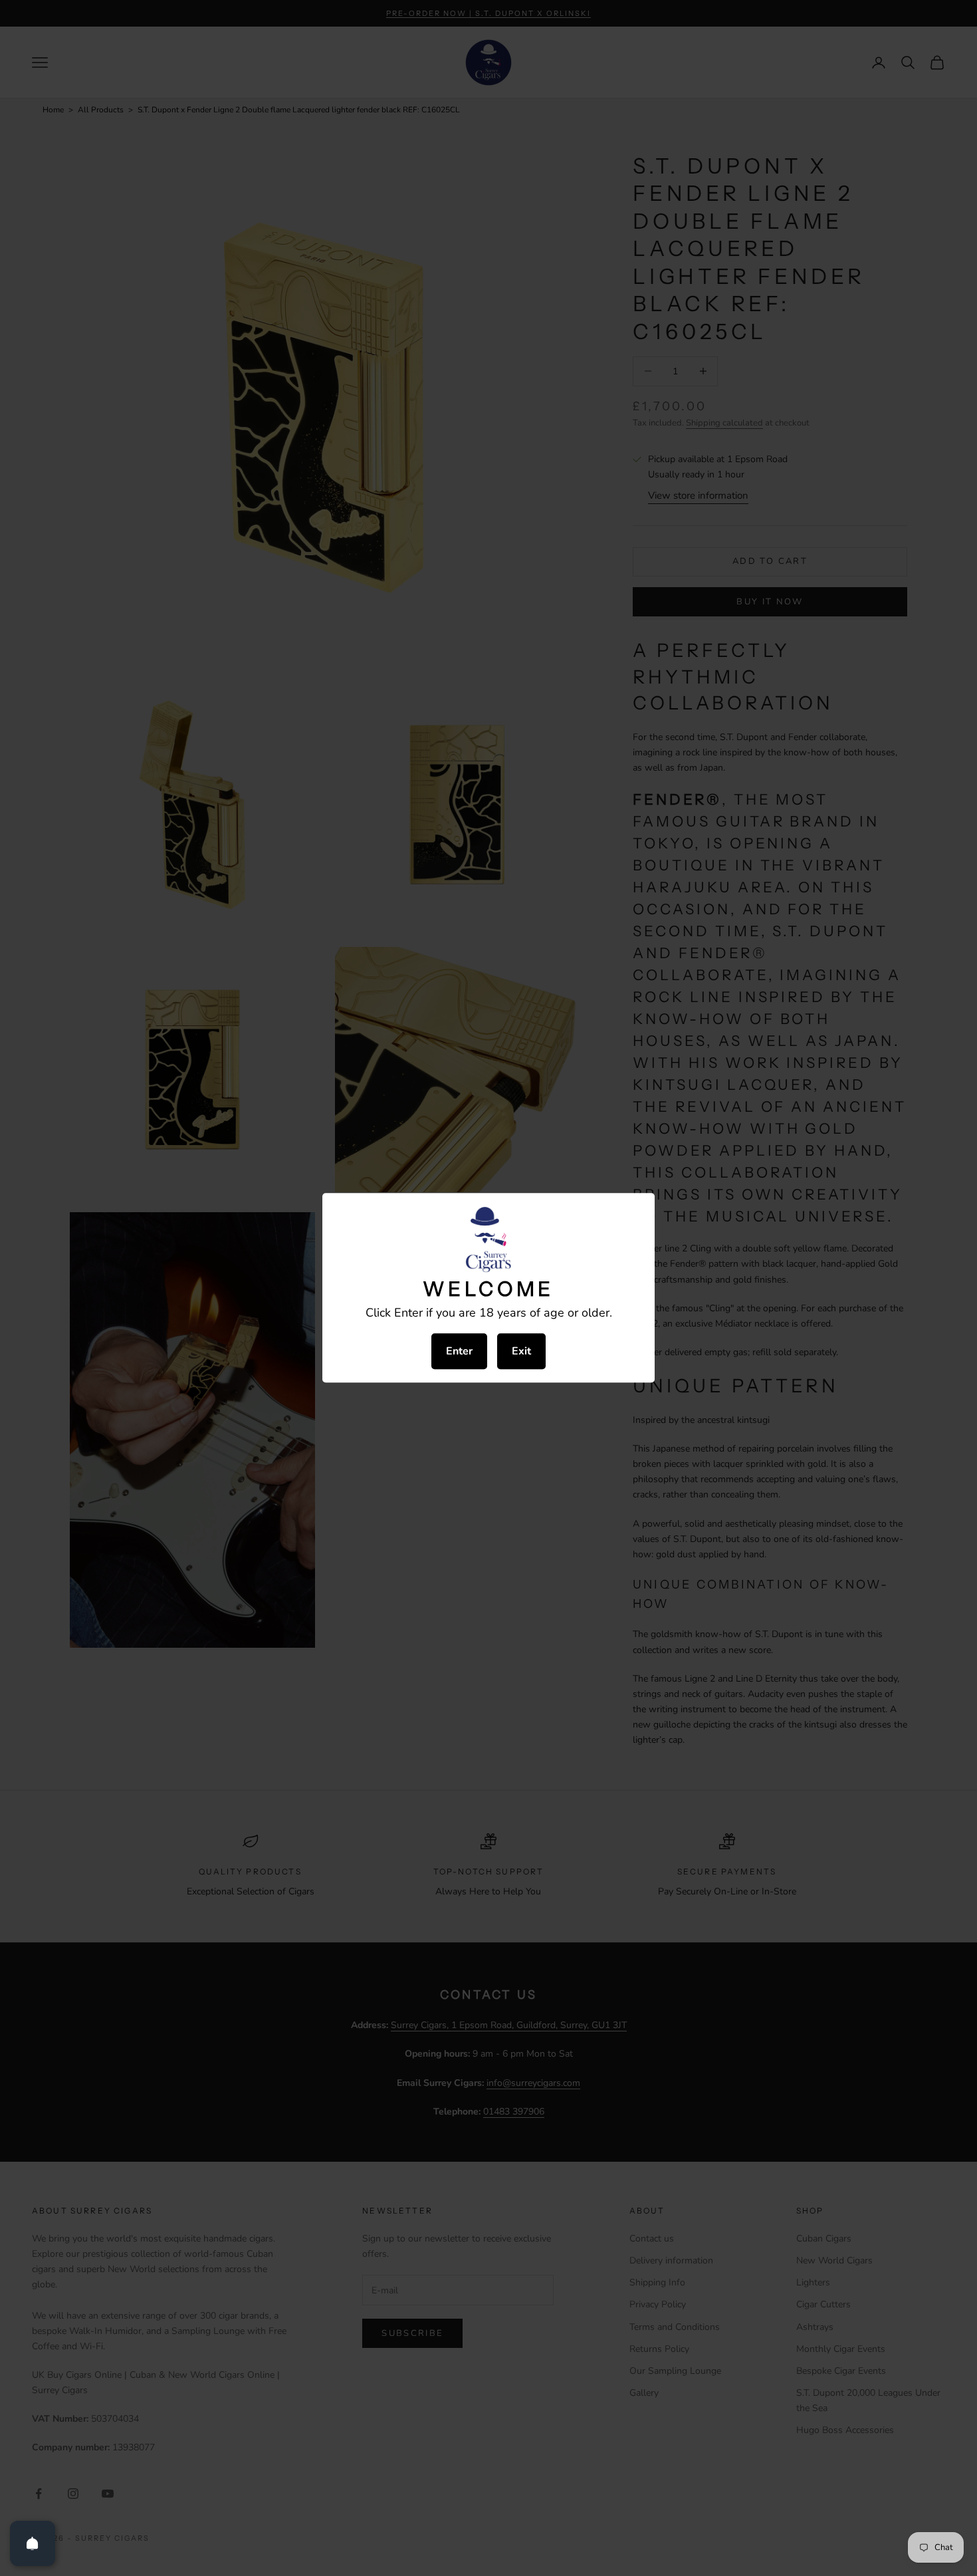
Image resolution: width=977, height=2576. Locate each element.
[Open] (33, 2543)
